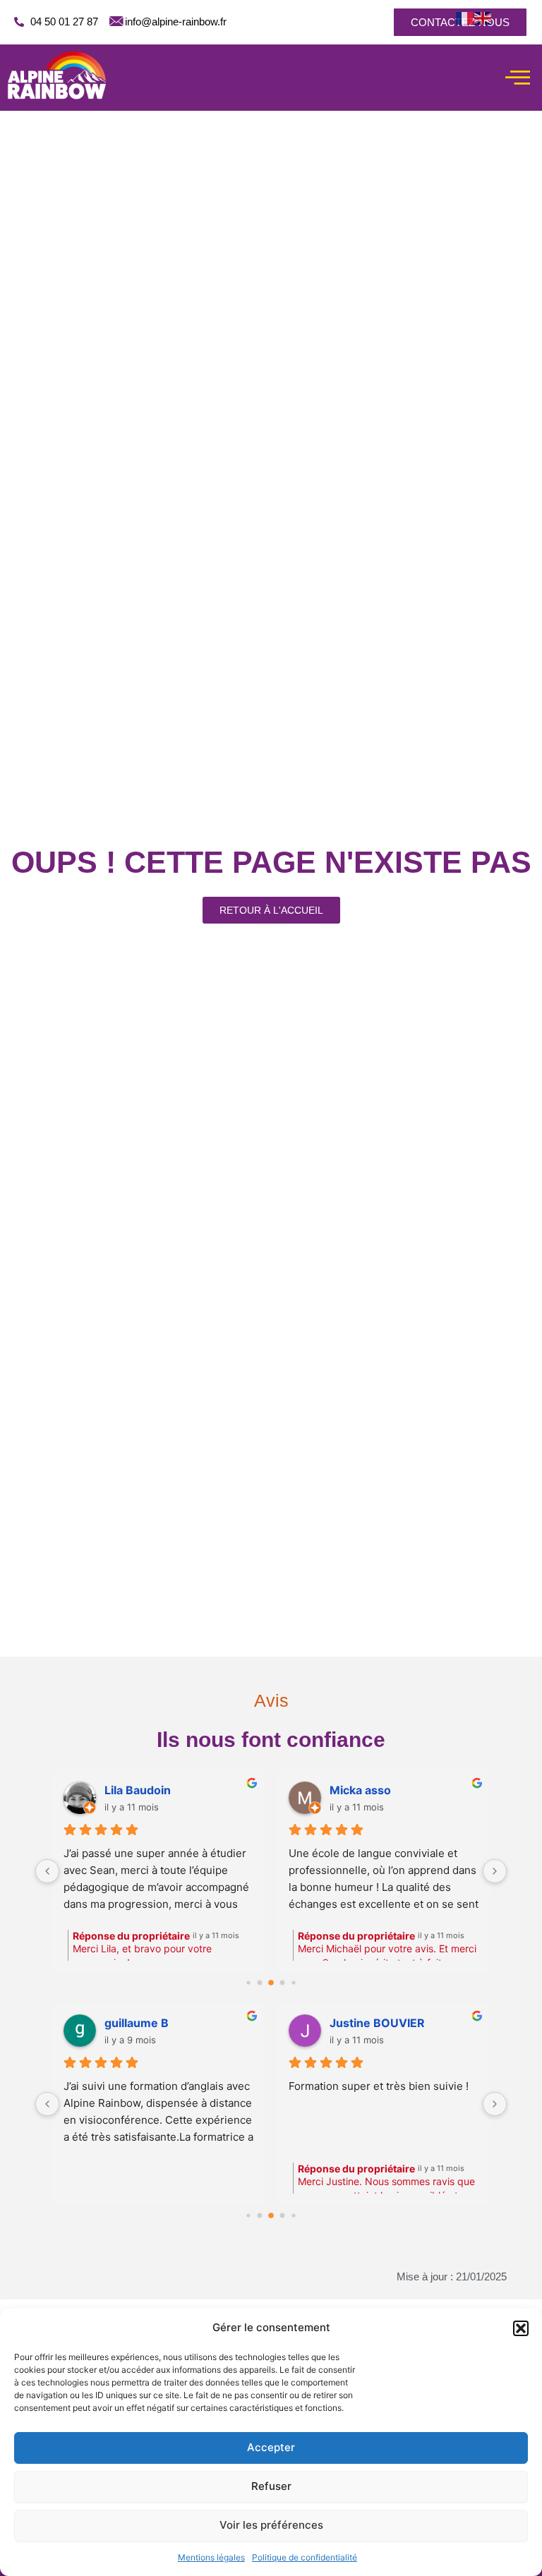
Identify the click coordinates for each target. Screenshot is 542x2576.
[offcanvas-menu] (518, 78)
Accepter (271, 2447)
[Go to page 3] (271, 1983)
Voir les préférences (271, 2525)
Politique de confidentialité (305, 2557)
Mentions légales (211, 2557)
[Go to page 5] (293, 1982)
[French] (465, 18)
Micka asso (47, 1790)
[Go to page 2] (260, 1982)
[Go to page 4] (283, 1982)
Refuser (271, 2486)
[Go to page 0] (248, 2215)
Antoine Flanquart (379, 2023)
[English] (483, 18)
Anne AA (266, 1790)
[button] (521, 2328)
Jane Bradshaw (147, 2023)
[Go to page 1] (248, 1982)
